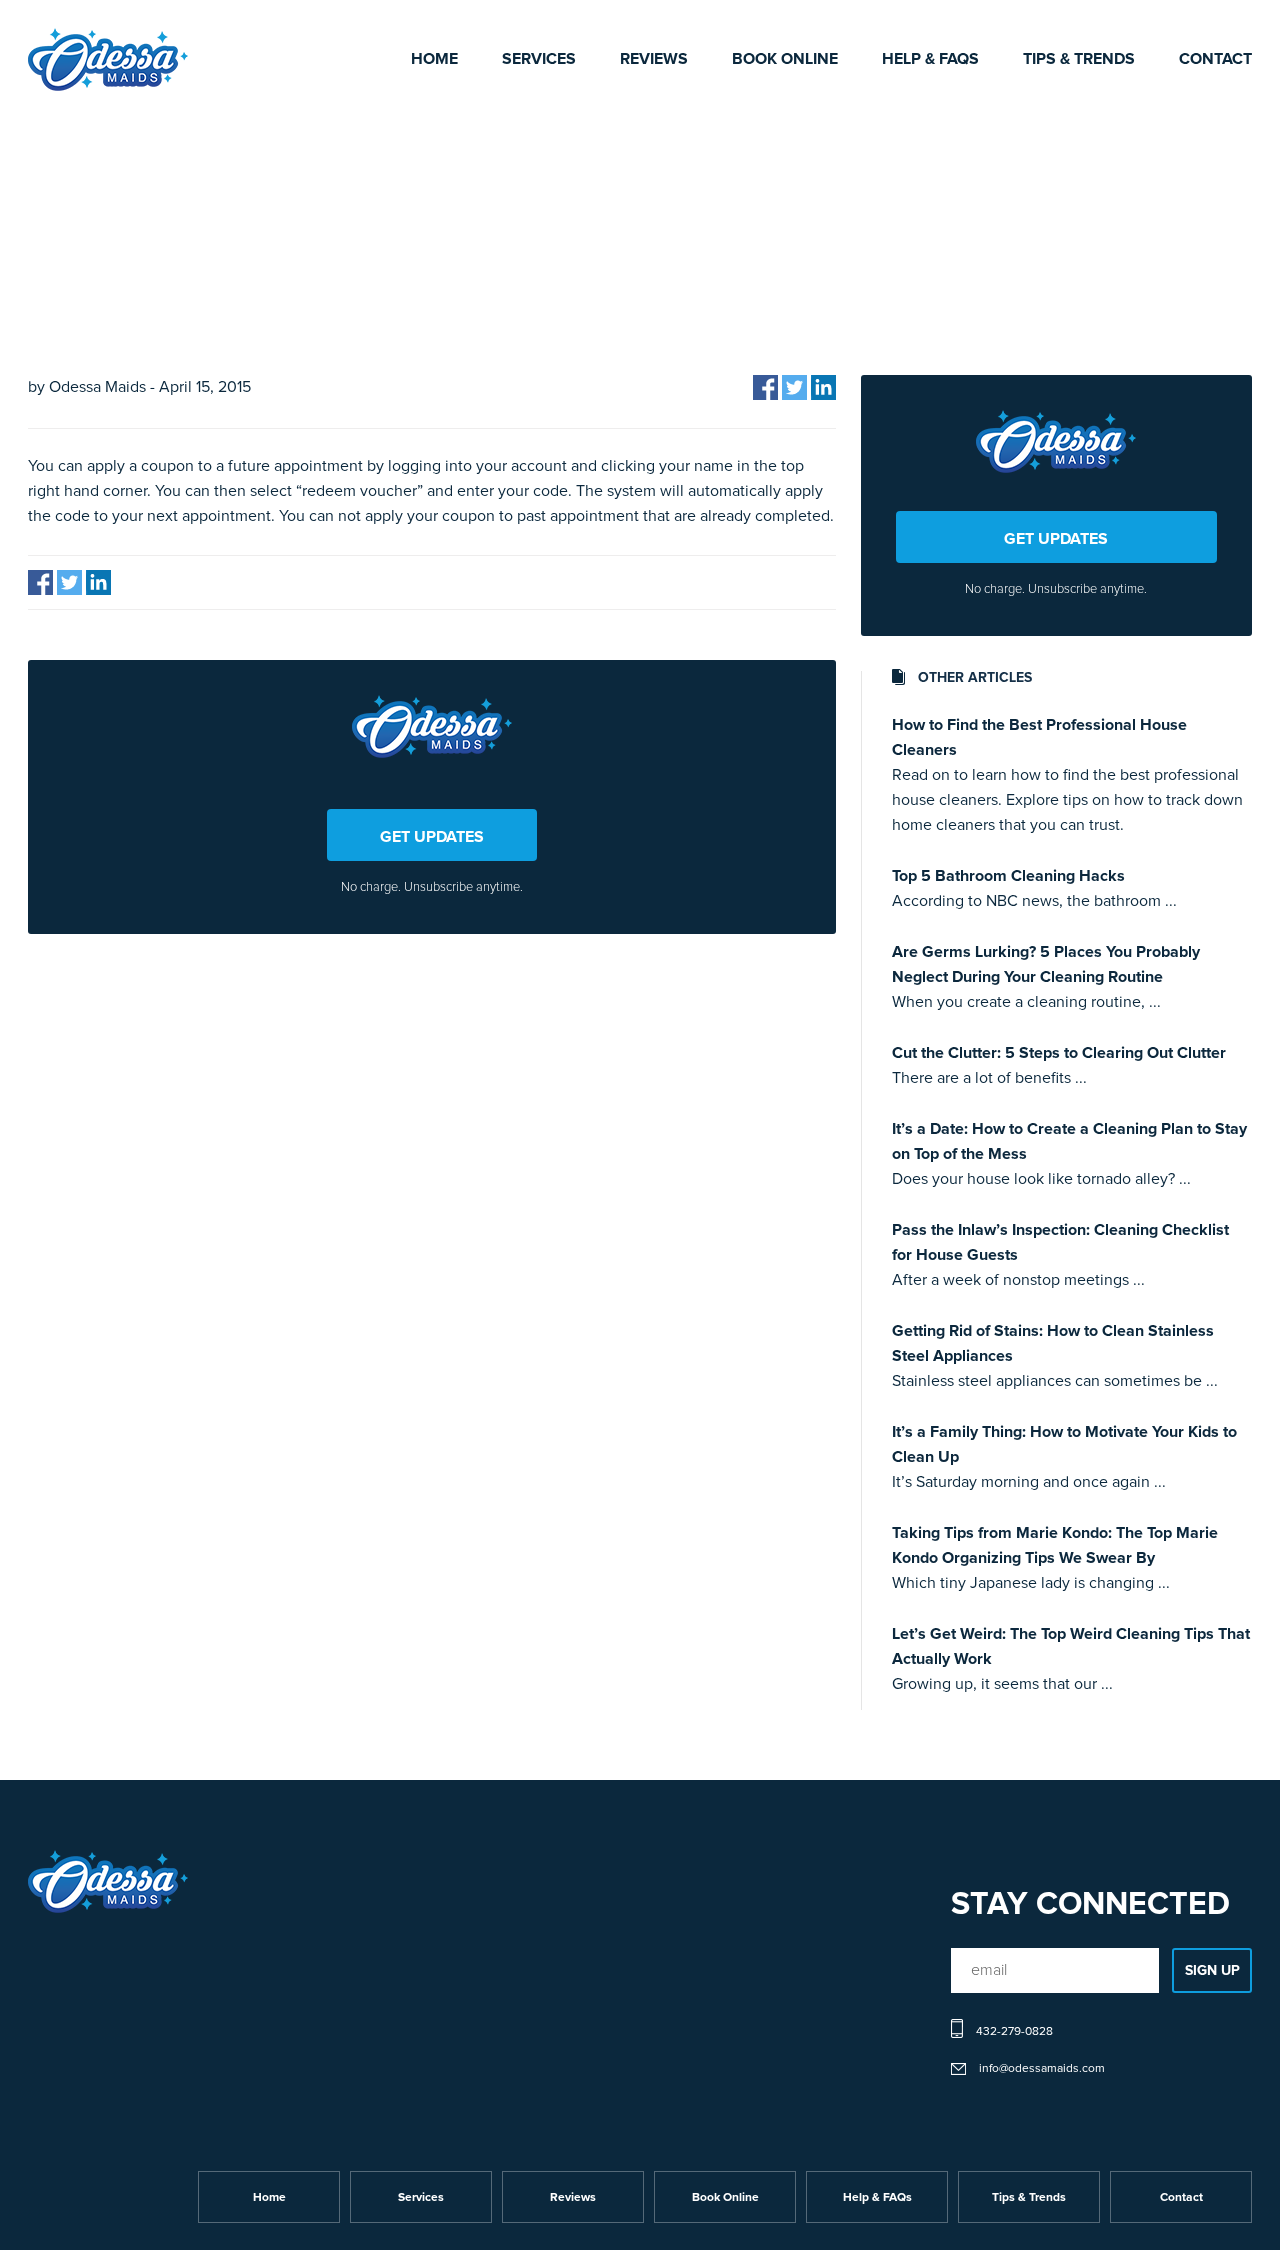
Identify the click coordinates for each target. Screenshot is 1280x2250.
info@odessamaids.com (1042, 2069)
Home (434, 59)
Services (539, 59)
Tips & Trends (1079, 59)
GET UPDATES (432, 837)
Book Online (785, 59)
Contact (1215, 59)
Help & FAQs (930, 59)
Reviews (654, 59)
